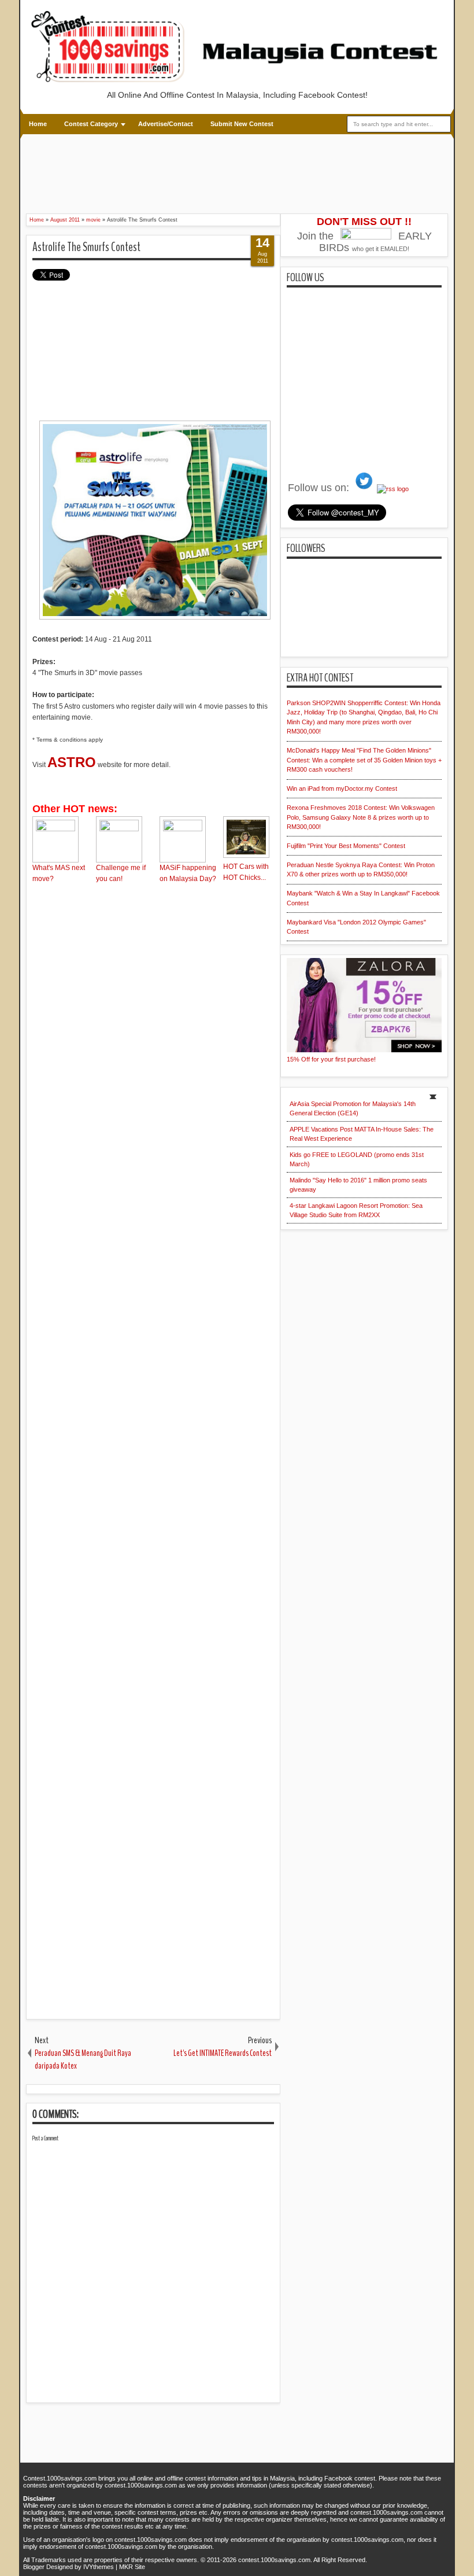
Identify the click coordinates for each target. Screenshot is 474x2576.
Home (38, 124)
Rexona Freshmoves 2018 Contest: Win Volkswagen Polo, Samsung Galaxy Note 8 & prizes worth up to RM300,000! (361, 817)
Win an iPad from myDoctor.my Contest (342, 788)
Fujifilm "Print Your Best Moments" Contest (346, 846)
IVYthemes (99, 2567)
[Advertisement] (237, 172)
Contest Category (91, 124)
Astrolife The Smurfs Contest (86, 247)
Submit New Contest (242, 124)
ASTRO (72, 762)
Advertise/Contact (166, 124)
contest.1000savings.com (274, 2560)
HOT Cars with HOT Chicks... (246, 872)
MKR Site (132, 2567)
